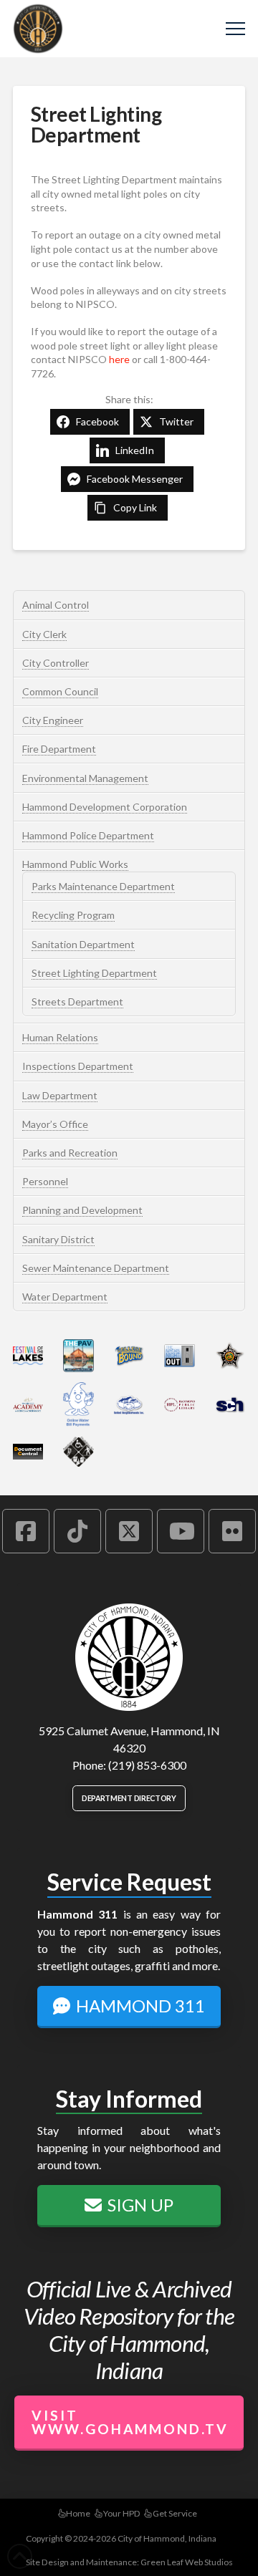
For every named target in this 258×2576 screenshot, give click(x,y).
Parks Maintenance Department (103, 886)
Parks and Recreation (70, 1153)
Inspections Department (78, 1066)
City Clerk (44, 634)
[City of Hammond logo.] (129, 1657)
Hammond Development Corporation (105, 807)
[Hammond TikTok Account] (77, 1531)
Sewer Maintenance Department (96, 1268)
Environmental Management (85, 778)
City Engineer (53, 720)
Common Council (60, 691)
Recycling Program (73, 915)
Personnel (45, 1181)
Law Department (60, 1095)
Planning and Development (82, 1210)
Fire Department (59, 749)
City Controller (56, 663)
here (119, 359)
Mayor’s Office (55, 1124)
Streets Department (77, 1002)
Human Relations (60, 1037)
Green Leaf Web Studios (187, 2562)
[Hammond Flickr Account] (232, 1531)
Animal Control (56, 605)
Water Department (65, 1297)
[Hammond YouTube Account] (181, 1531)
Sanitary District (58, 1239)
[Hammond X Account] (129, 1531)
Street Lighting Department (94, 973)
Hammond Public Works (75, 864)
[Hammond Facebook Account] (26, 1531)
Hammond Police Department (88, 835)
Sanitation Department (83, 944)
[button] (235, 29)
